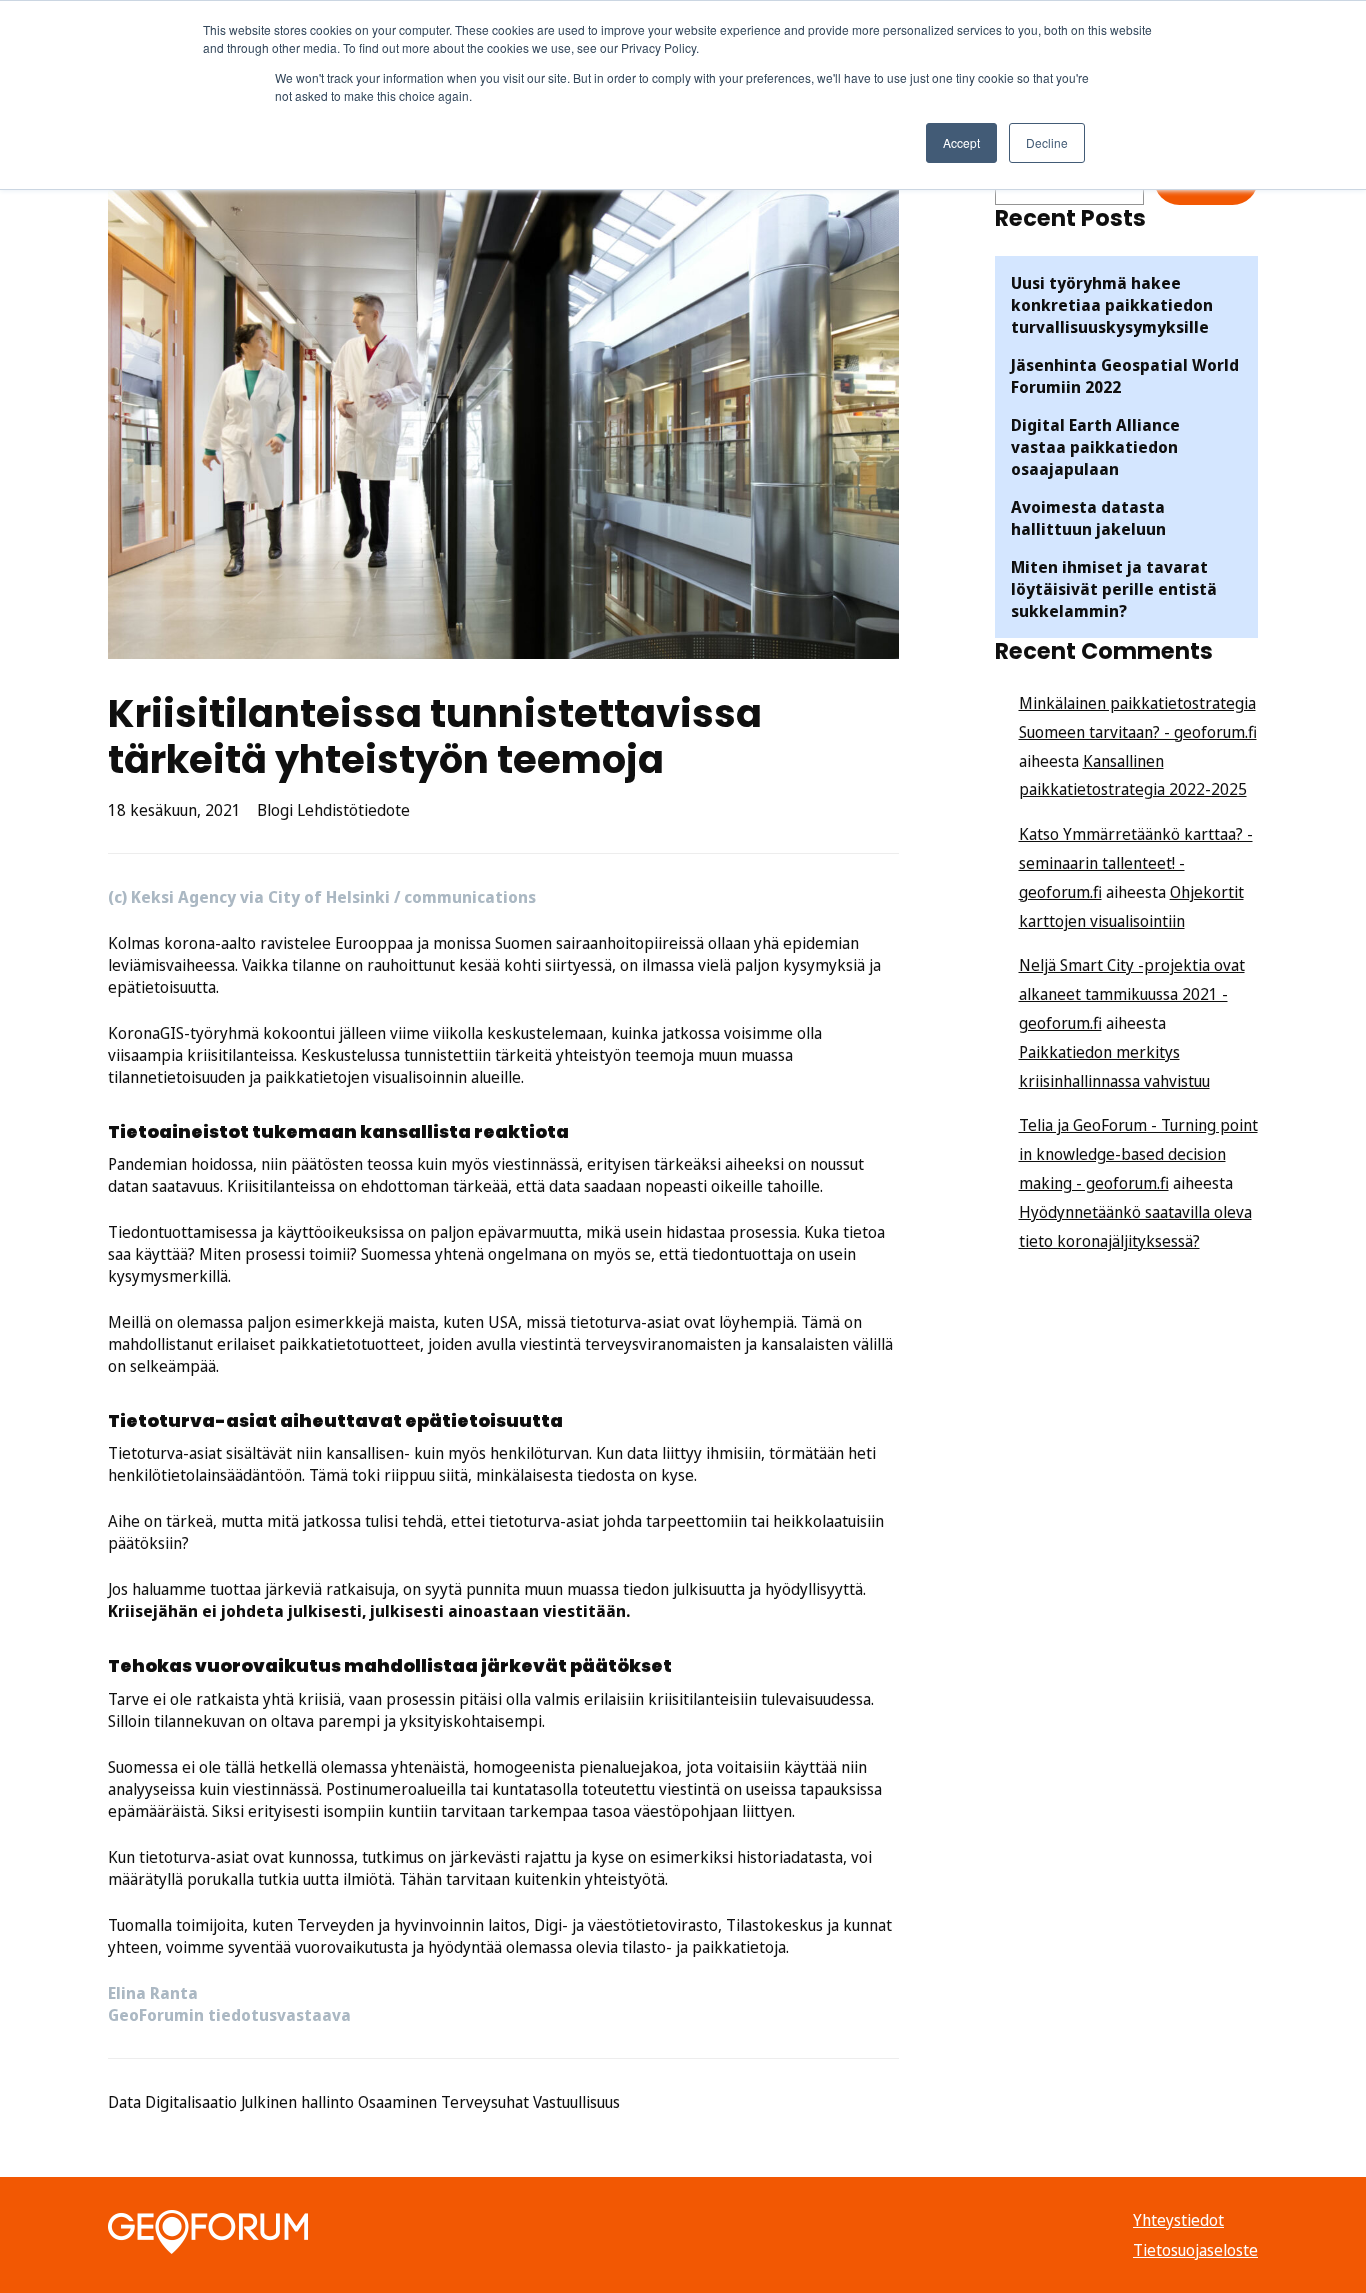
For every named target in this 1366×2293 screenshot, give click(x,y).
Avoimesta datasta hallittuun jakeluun (1088, 518)
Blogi (275, 810)
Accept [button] (961, 142)
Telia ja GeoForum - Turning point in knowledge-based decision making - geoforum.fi (1138, 1154)
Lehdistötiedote (353, 810)
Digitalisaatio (191, 2102)
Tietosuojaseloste (1195, 2250)
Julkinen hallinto (297, 2102)
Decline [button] (1047, 142)
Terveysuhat (485, 2102)
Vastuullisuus (576, 2102)
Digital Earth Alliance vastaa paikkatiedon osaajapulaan (1095, 447)
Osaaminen (397, 2102)
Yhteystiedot (1178, 2220)
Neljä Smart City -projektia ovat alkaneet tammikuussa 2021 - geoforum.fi (1132, 994)
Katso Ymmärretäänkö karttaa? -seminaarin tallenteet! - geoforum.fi (1136, 863)
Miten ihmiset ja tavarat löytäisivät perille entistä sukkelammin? (1114, 589)
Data (124, 2102)
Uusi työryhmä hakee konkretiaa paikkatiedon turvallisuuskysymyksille (1112, 305)
